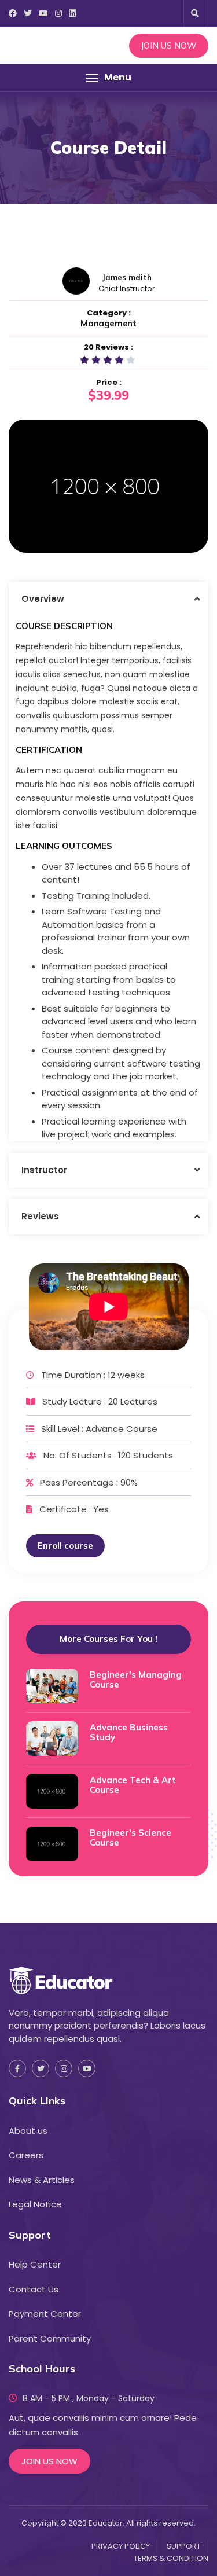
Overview (43, 599)
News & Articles (42, 2180)
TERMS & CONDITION (171, 2558)
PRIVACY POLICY (121, 2546)
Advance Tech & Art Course (133, 1785)
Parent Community (50, 2338)
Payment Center (45, 2314)
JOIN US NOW (169, 45)
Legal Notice (35, 2204)
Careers (26, 2155)
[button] (108, 78)
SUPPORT (184, 2546)
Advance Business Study (129, 1732)
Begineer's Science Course (130, 1838)
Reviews (40, 1216)
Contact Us (34, 2289)
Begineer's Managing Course (136, 1680)
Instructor (44, 1170)
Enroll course (65, 1546)
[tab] (108, 599)
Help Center (35, 2264)
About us (28, 2131)
